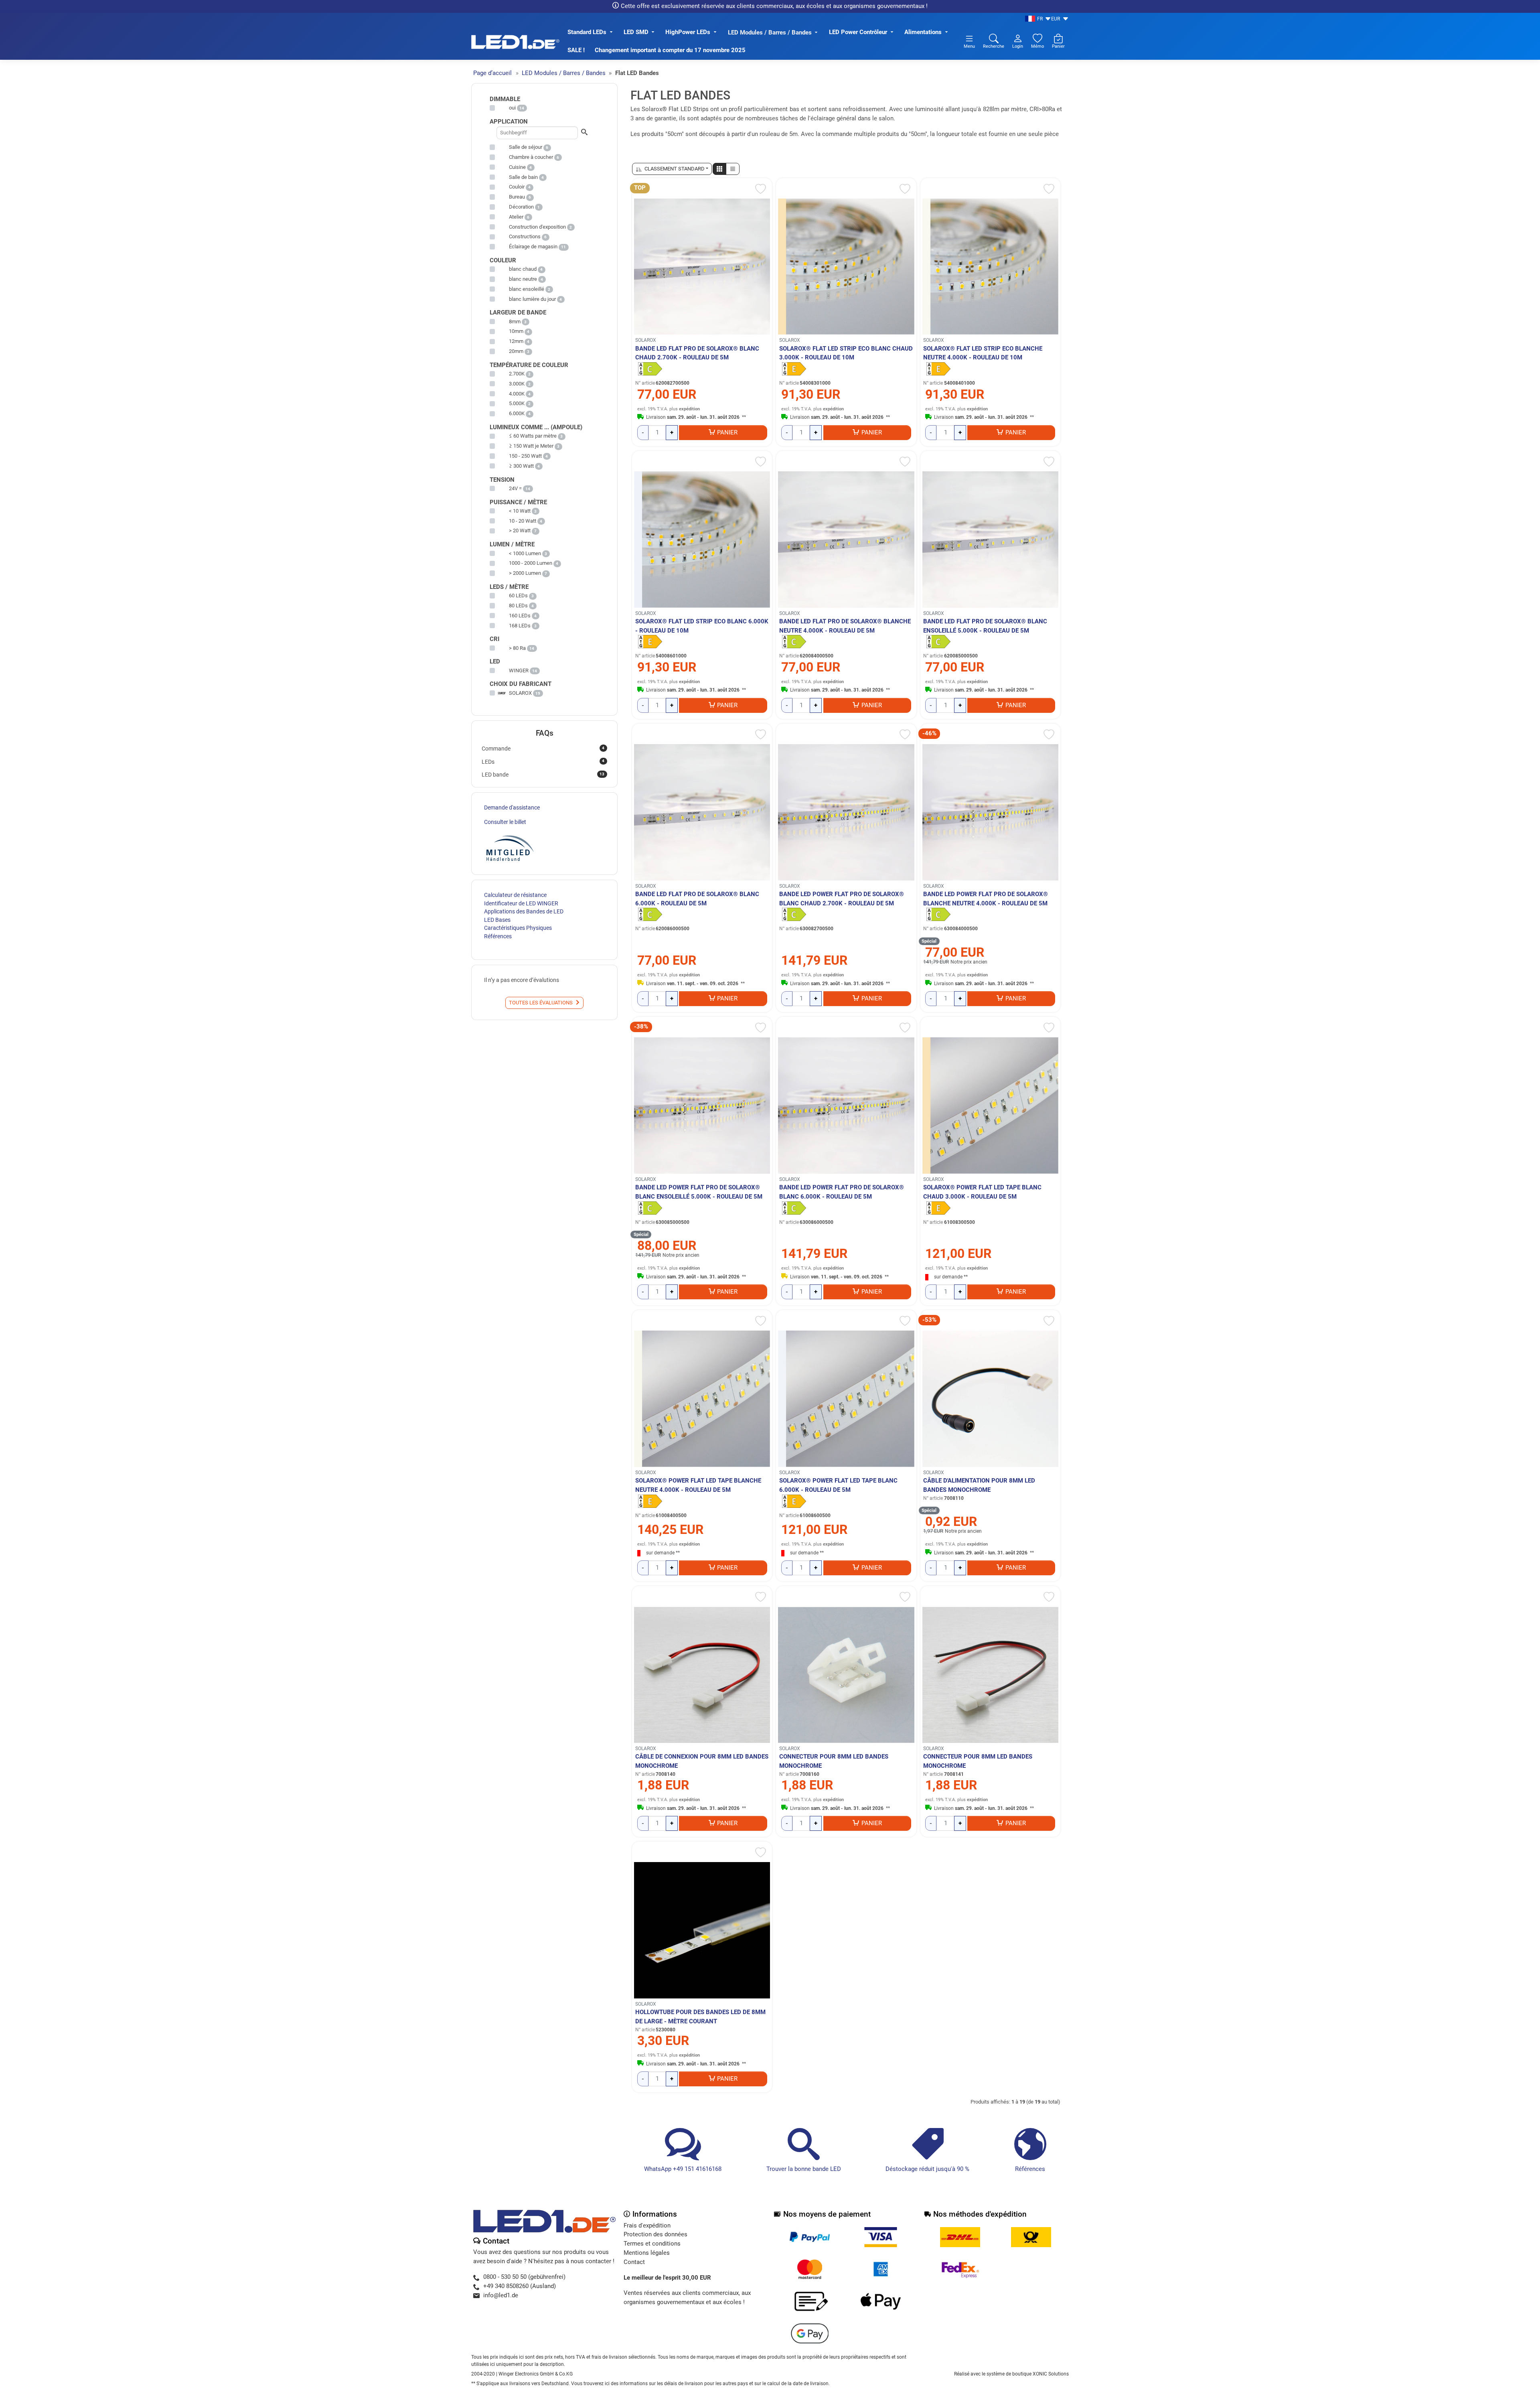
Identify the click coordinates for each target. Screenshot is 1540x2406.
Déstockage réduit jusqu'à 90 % (927, 2169)
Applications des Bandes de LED (524, 911)
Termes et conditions (652, 2244)
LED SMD (636, 32)
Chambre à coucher (531, 157)
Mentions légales (647, 2253)
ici (607, 2384)
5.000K (517, 403)
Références (1030, 2169)
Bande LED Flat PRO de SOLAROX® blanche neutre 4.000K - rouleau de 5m (845, 626)
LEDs (543, 761)
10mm (516, 331)
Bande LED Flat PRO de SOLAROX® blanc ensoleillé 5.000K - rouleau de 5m (985, 626)
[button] (719, 169)
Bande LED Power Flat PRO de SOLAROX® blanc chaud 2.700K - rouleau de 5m (842, 899)
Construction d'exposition (537, 227)
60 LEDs (518, 595)
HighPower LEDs (688, 32)
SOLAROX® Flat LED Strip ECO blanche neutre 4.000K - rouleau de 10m (983, 353)
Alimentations (923, 32)
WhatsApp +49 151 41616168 (683, 2169)
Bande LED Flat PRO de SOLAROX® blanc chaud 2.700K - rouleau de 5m (697, 353)
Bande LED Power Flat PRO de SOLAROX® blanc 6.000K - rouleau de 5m (842, 1192)
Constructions (525, 236)
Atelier (516, 217)
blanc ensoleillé (527, 289)
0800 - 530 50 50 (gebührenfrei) (524, 2277)
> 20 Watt (520, 530)
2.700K (517, 374)
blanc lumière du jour (532, 299)
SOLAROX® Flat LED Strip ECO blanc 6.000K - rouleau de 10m (702, 626)
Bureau (517, 197)
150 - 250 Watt (525, 456)
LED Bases (497, 920)
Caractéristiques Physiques (518, 928)
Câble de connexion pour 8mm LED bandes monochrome (702, 1761)
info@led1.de (501, 2295)
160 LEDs (520, 616)
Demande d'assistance (512, 807)
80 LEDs (518, 606)
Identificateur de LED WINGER (521, 903)
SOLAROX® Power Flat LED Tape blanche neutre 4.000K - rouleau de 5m (698, 1485)
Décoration (521, 207)
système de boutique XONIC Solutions (1028, 2374)
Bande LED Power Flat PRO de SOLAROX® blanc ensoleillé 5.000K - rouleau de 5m (699, 1192)
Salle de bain (523, 177)
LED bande (543, 775)
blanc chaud (523, 269)
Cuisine (517, 167)
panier (727, 432)
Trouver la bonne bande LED (804, 2169)
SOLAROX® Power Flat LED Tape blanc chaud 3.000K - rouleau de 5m (982, 1192)
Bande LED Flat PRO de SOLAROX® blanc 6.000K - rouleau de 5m (697, 899)
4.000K (517, 394)
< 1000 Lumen (525, 553)
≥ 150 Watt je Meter (531, 446)
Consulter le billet (505, 822)
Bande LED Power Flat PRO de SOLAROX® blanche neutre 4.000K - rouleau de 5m (986, 899)
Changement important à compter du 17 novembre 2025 (670, 50)
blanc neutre (523, 279)
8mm (515, 322)
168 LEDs (520, 626)
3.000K (517, 384)
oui (512, 108)
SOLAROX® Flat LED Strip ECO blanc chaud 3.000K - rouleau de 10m (846, 353)
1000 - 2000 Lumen (531, 563)
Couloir (517, 187)
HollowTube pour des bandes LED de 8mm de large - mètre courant (700, 2017)
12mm (516, 341)
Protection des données (656, 2234)
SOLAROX (646, 340)
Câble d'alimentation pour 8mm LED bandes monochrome (979, 1485)
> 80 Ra (517, 648)
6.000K (517, 413)
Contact (634, 2262)
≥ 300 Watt (521, 466)
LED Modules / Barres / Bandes (770, 32)
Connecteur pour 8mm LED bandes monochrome (834, 1761)
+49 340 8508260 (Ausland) (520, 2286)
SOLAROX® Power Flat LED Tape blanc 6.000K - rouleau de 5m (838, 1485)
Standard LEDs (587, 32)
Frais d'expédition (647, 2225)
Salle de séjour (526, 147)
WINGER (519, 670)
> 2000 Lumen (525, 573)
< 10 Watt (520, 511)
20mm (516, 351)
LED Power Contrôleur (858, 32)
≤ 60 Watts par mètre (533, 436)
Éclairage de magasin (533, 246)
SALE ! (576, 50)
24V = (515, 488)
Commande (543, 749)
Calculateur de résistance (515, 895)
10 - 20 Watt (523, 521)
